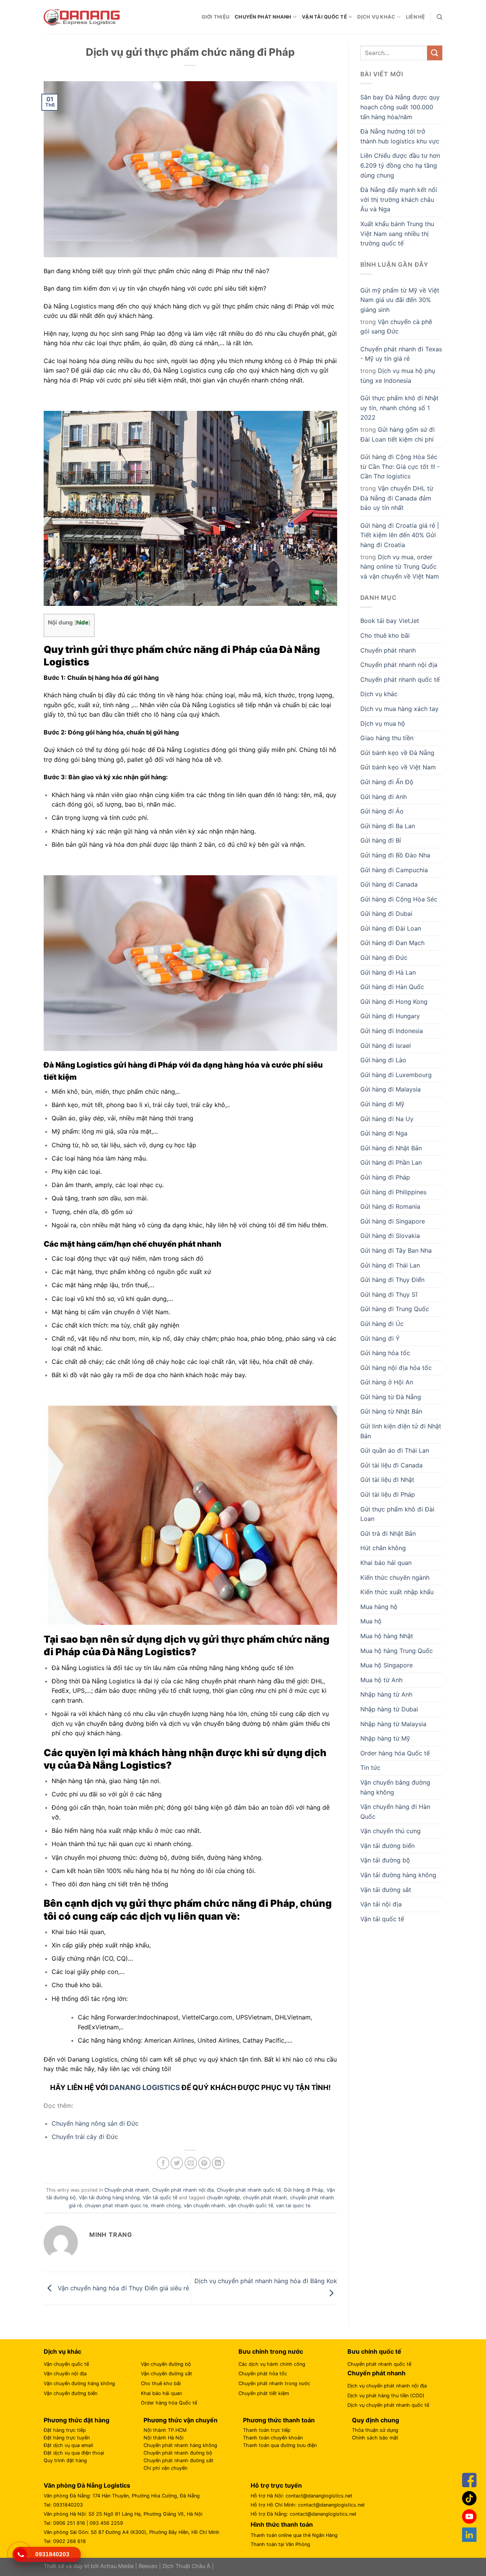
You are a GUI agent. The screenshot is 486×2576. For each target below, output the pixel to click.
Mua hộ (371, 1621)
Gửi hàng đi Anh (383, 797)
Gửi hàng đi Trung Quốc (395, 1309)
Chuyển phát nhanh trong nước (274, 2383)
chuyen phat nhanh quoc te (116, 2206)
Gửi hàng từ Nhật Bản (391, 1411)
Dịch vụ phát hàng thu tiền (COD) (386, 2396)
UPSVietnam (254, 2017)
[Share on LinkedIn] (218, 2163)
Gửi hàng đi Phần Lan (391, 1162)
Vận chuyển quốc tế (66, 2364)
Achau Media (117, 2566)
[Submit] (435, 53)
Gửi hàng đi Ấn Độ (387, 782)
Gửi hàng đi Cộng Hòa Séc (399, 899)
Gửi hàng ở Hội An (387, 1382)
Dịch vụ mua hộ (383, 723)
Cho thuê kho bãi (385, 635)
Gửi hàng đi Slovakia (390, 1236)
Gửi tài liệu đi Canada (391, 1465)
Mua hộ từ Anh (381, 1680)
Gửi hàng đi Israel (386, 1046)
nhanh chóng (166, 2206)
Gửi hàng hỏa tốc (385, 1353)
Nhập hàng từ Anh (386, 1694)
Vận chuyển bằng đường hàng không (395, 1787)
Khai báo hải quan (386, 1563)
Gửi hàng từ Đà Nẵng (391, 1397)
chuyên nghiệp (223, 2198)
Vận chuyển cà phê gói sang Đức (396, 327)
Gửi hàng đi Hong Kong (394, 1002)
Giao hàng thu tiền (387, 738)
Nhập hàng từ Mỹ (385, 1738)
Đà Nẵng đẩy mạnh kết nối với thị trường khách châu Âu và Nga (399, 199)
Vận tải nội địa (381, 1904)
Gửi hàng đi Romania (390, 1206)
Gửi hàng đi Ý (380, 1338)
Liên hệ (416, 17)
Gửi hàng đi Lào (383, 1060)
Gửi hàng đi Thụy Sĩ (389, 1294)
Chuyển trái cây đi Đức (85, 2137)
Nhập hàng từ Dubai (389, 1709)
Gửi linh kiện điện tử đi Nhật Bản (401, 1431)
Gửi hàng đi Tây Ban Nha (396, 1250)
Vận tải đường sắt (386, 1890)
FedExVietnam (98, 2027)
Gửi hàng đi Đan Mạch (392, 943)
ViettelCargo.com (207, 2017)
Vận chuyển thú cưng (391, 1831)
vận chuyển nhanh (204, 2206)
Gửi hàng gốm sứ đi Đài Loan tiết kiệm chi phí (398, 434)
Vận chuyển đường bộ (166, 2364)
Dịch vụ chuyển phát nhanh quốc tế (388, 2405)
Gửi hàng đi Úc (382, 1324)
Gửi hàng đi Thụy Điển (392, 1280)
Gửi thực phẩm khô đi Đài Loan (397, 1514)
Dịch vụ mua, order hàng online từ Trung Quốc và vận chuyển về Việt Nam (400, 567)
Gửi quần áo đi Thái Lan (395, 1450)
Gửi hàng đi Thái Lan (390, 1265)
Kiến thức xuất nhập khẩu (397, 1592)
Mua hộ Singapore (387, 1665)
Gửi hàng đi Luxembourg (396, 1075)
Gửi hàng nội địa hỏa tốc (396, 1368)
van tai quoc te (293, 2206)
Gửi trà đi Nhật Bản (388, 1533)
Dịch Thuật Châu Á (186, 2566)
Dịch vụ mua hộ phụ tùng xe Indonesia (398, 376)
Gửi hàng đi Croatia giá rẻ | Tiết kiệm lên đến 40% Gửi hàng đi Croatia (400, 535)
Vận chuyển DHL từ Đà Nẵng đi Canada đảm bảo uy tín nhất (397, 498)
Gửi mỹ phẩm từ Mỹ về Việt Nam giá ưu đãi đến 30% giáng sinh (400, 300)
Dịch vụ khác (376, 17)
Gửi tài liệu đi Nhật (387, 1480)
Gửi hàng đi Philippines (393, 1192)
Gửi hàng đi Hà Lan (388, 972)
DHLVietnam (293, 2017)
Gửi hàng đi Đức (384, 958)
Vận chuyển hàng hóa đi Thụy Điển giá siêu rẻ (122, 2288)
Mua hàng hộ (379, 1607)
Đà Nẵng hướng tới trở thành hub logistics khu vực (400, 136)
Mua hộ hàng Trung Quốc (397, 1651)
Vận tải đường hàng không (109, 2198)
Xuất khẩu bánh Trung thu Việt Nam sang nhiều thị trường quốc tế (397, 234)
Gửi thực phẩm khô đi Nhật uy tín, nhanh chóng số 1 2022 (399, 408)
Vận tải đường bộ (385, 1860)
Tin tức (370, 1768)
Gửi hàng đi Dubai (386, 914)
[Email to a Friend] (191, 2163)
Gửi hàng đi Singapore (393, 1221)
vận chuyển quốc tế (251, 2206)
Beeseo (148, 2566)
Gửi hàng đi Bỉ (381, 840)
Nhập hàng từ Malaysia (393, 1724)
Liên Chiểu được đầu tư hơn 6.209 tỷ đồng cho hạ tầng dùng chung (400, 165)
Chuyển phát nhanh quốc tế (249, 2190)
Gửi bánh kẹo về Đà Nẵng (397, 753)
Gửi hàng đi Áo (382, 811)
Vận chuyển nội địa (65, 2374)
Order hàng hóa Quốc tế (395, 1753)
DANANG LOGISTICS (145, 2088)
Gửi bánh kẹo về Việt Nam (398, 767)
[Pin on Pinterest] (204, 2163)
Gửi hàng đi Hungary (390, 1016)
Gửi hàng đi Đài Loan (391, 928)
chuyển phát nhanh (265, 2198)
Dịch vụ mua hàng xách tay (399, 709)
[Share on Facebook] (163, 2163)
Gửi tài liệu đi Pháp (388, 1494)
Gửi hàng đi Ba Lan (388, 826)
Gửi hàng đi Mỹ (382, 1104)
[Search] (439, 17)
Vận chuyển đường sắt (166, 2374)
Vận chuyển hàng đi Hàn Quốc (395, 1812)
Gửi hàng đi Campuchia (394, 870)
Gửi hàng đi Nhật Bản (391, 1148)
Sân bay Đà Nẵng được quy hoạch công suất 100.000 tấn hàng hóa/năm (400, 107)
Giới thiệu (216, 17)
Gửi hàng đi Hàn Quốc (392, 987)
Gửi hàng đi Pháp (304, 2190)
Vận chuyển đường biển (70, 2393)
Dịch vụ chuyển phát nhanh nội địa (387, 2386)
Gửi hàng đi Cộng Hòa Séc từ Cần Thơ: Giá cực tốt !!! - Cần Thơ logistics (400, 466)
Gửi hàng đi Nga (384, 1133)
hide (82, 622)
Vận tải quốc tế (324, 17)
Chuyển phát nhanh (263, 17)
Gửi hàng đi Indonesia (392, 1031)
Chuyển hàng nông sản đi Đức (95, 2123)
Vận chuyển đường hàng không (79, 2383)
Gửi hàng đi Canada (389, 884)
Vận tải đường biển (387, 1846)
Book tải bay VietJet (390, 621)
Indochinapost (158, 2017)
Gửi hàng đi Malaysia (391, 1089)
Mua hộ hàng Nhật (387, 1636)
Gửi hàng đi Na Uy (387, 1119)
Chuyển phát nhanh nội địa (183, 2190)
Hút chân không (383, 1548)
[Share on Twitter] (177, 2163)
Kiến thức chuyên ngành (395, 1577)
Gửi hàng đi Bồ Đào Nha (395, 855)
